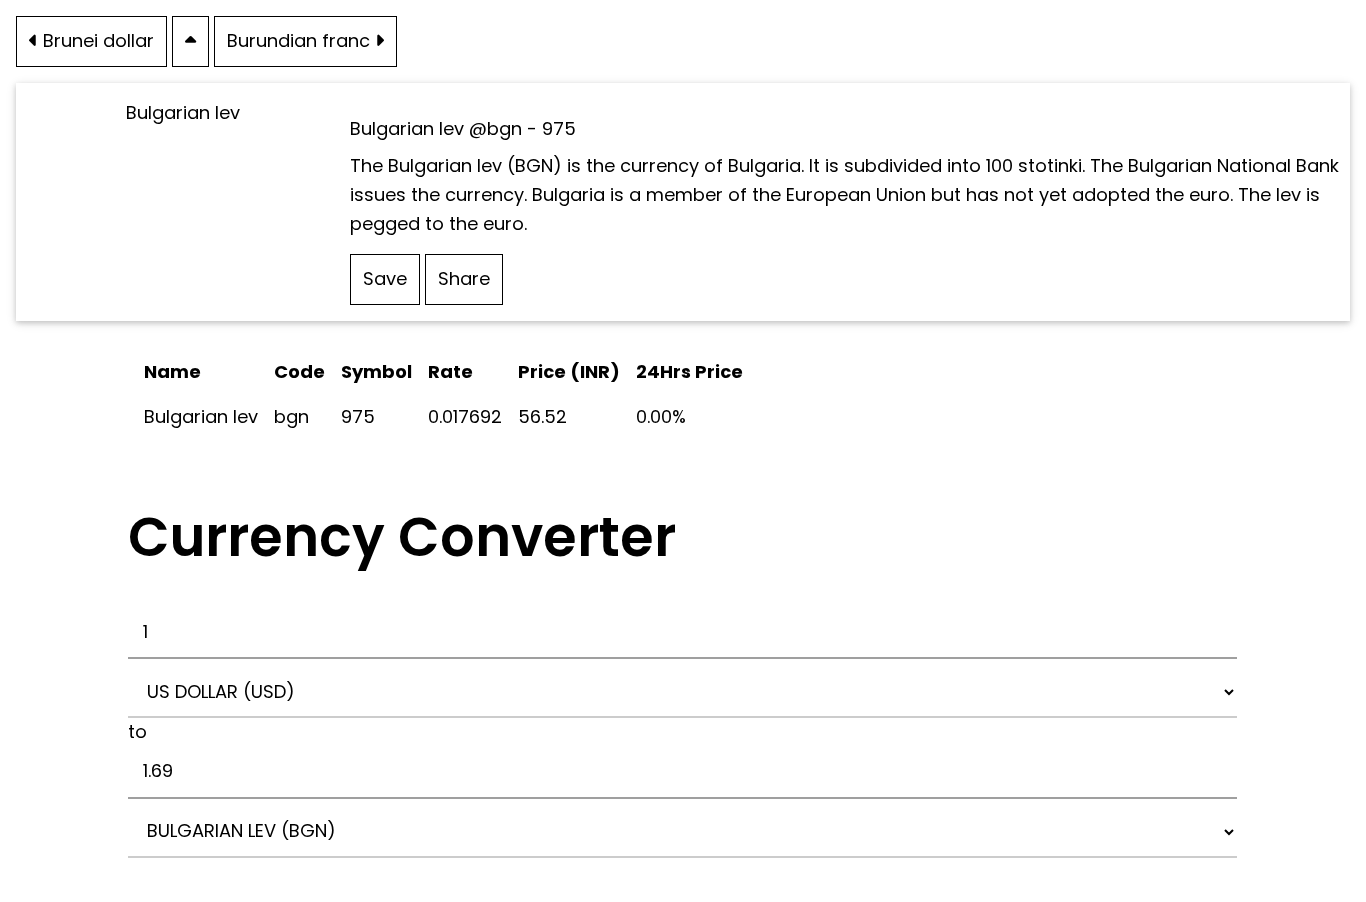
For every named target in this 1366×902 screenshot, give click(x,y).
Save (385, 278)
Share (464, 278)
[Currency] (190, 40)
